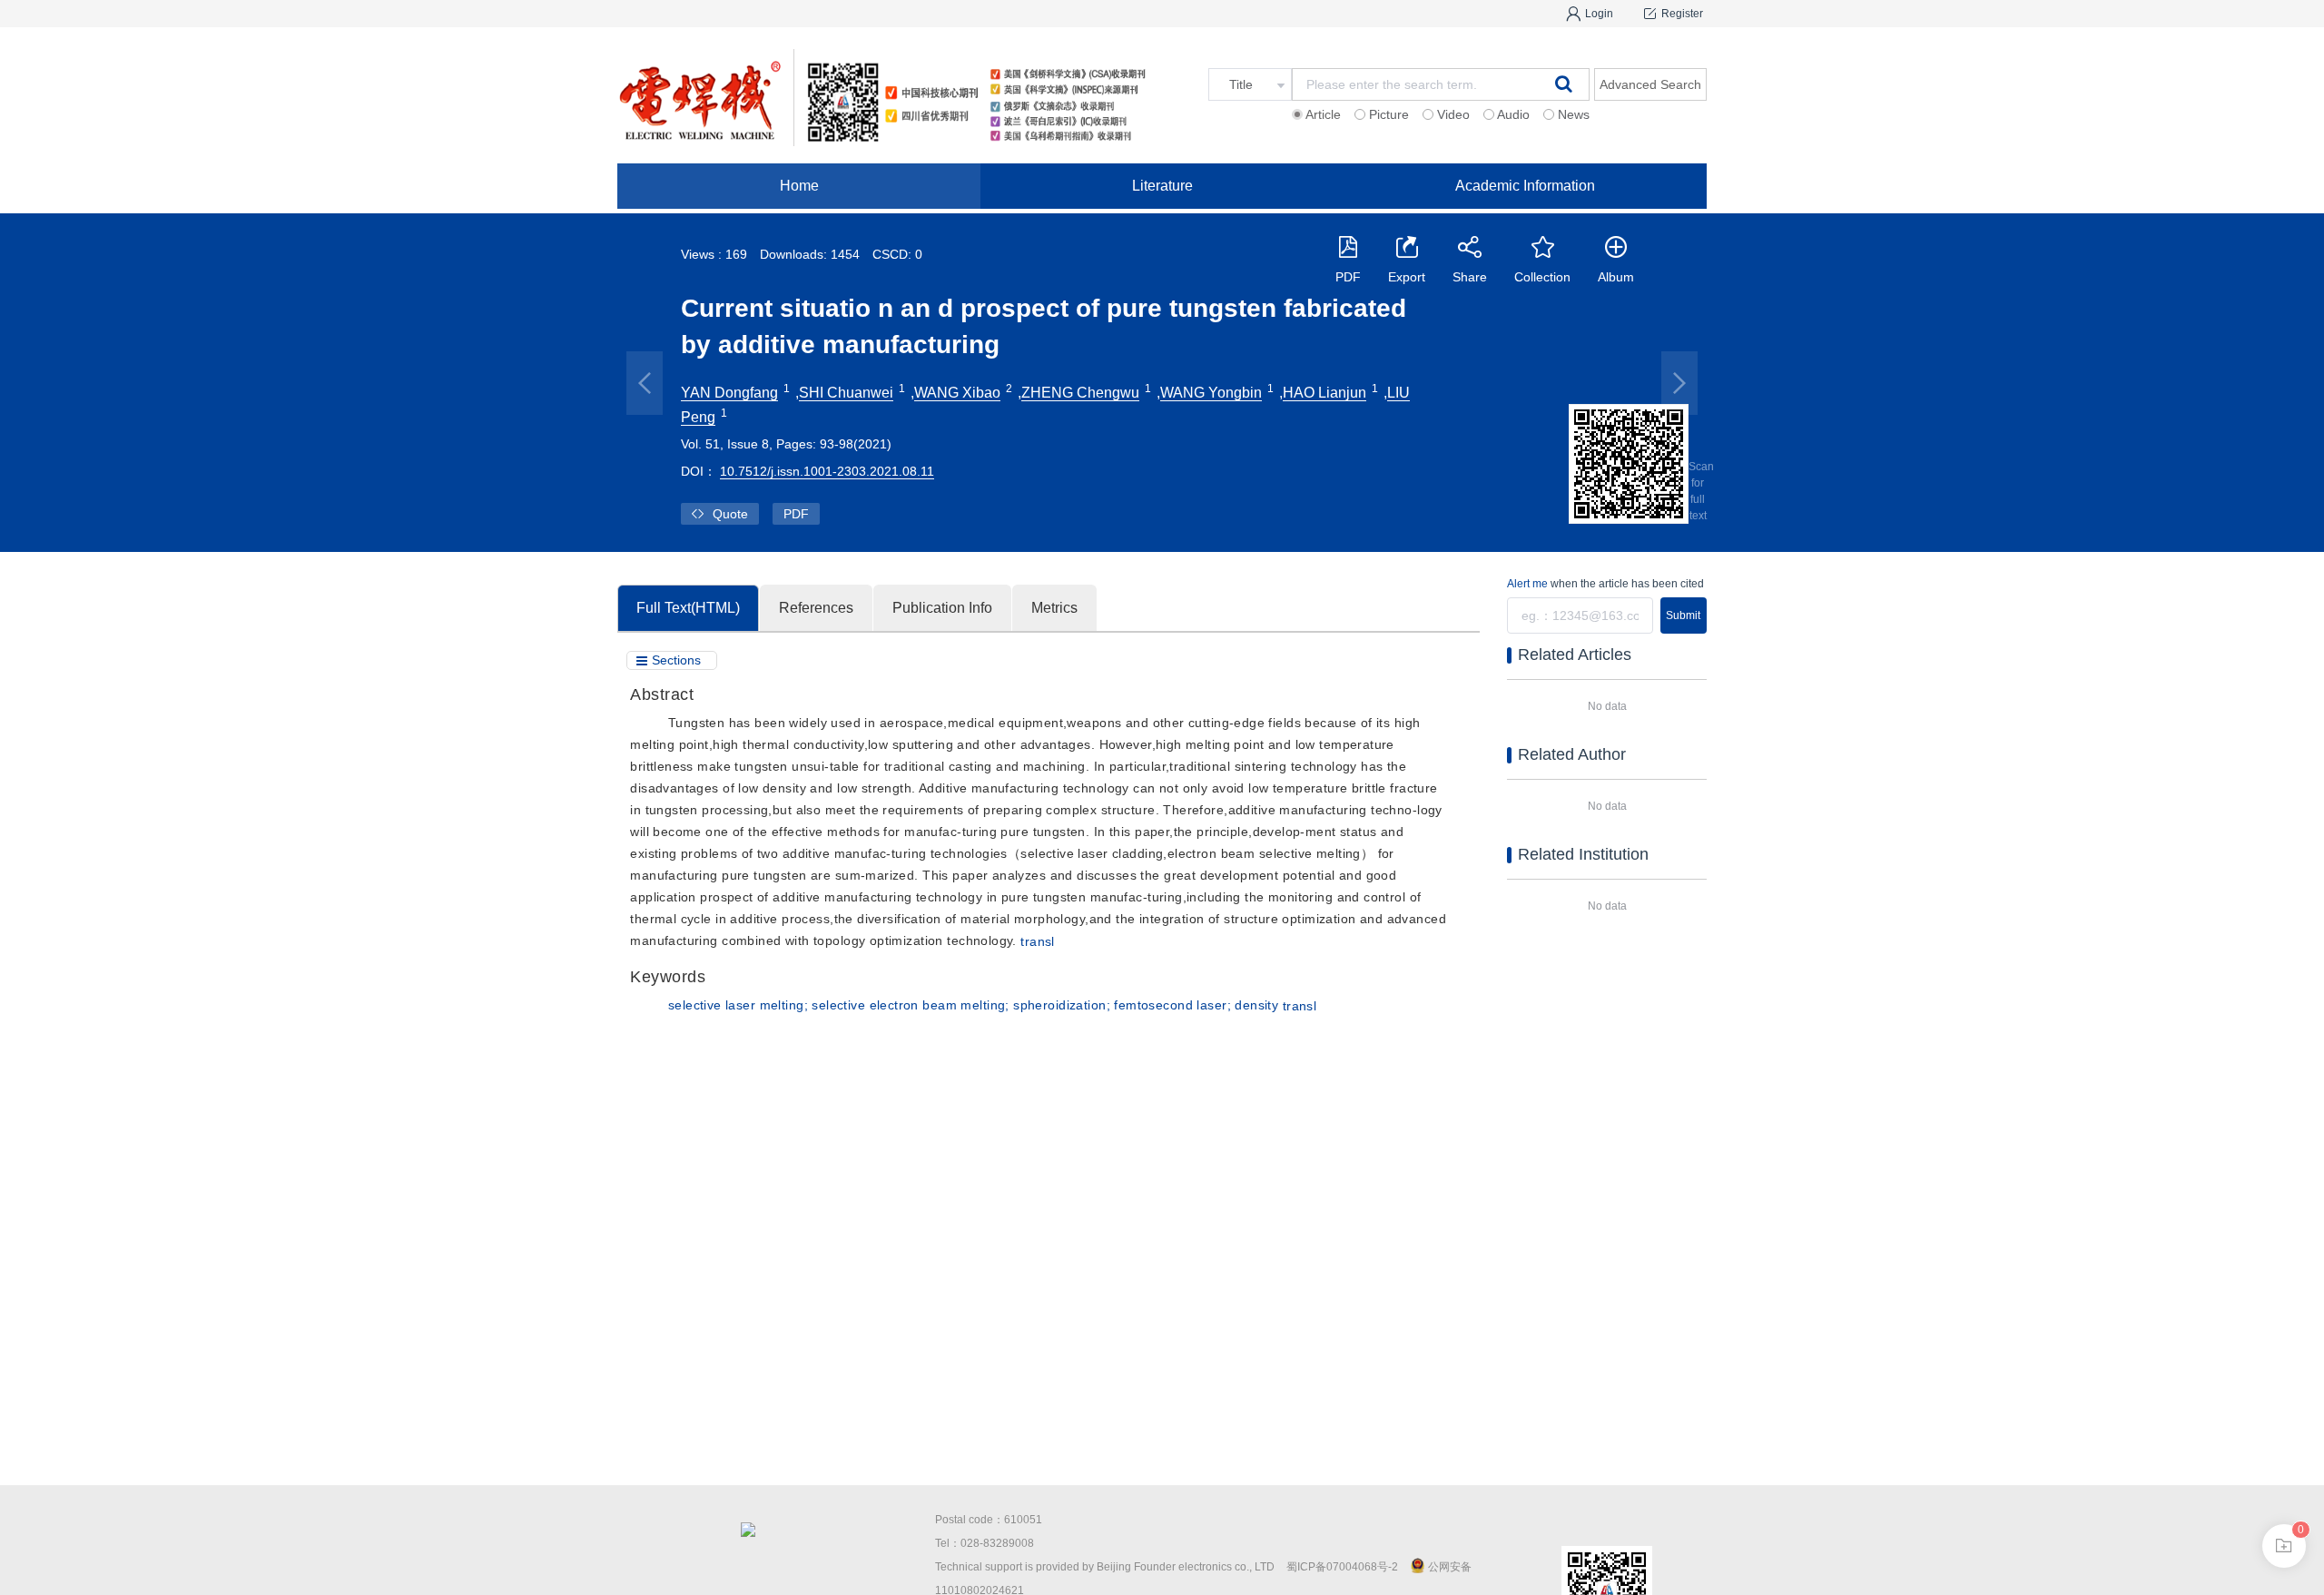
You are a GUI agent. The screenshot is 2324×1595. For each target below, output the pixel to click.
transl (1038, 941)
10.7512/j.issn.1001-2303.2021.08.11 (827, 471)
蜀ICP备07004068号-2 (1342, 1567)
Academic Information (1525, 186)
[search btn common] (1564, 84)
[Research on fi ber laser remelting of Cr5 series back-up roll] (645, 383)
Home (799, 186)
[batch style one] (2284, 1546)
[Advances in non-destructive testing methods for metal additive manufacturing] (1679, 383)
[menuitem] (799, 186)
